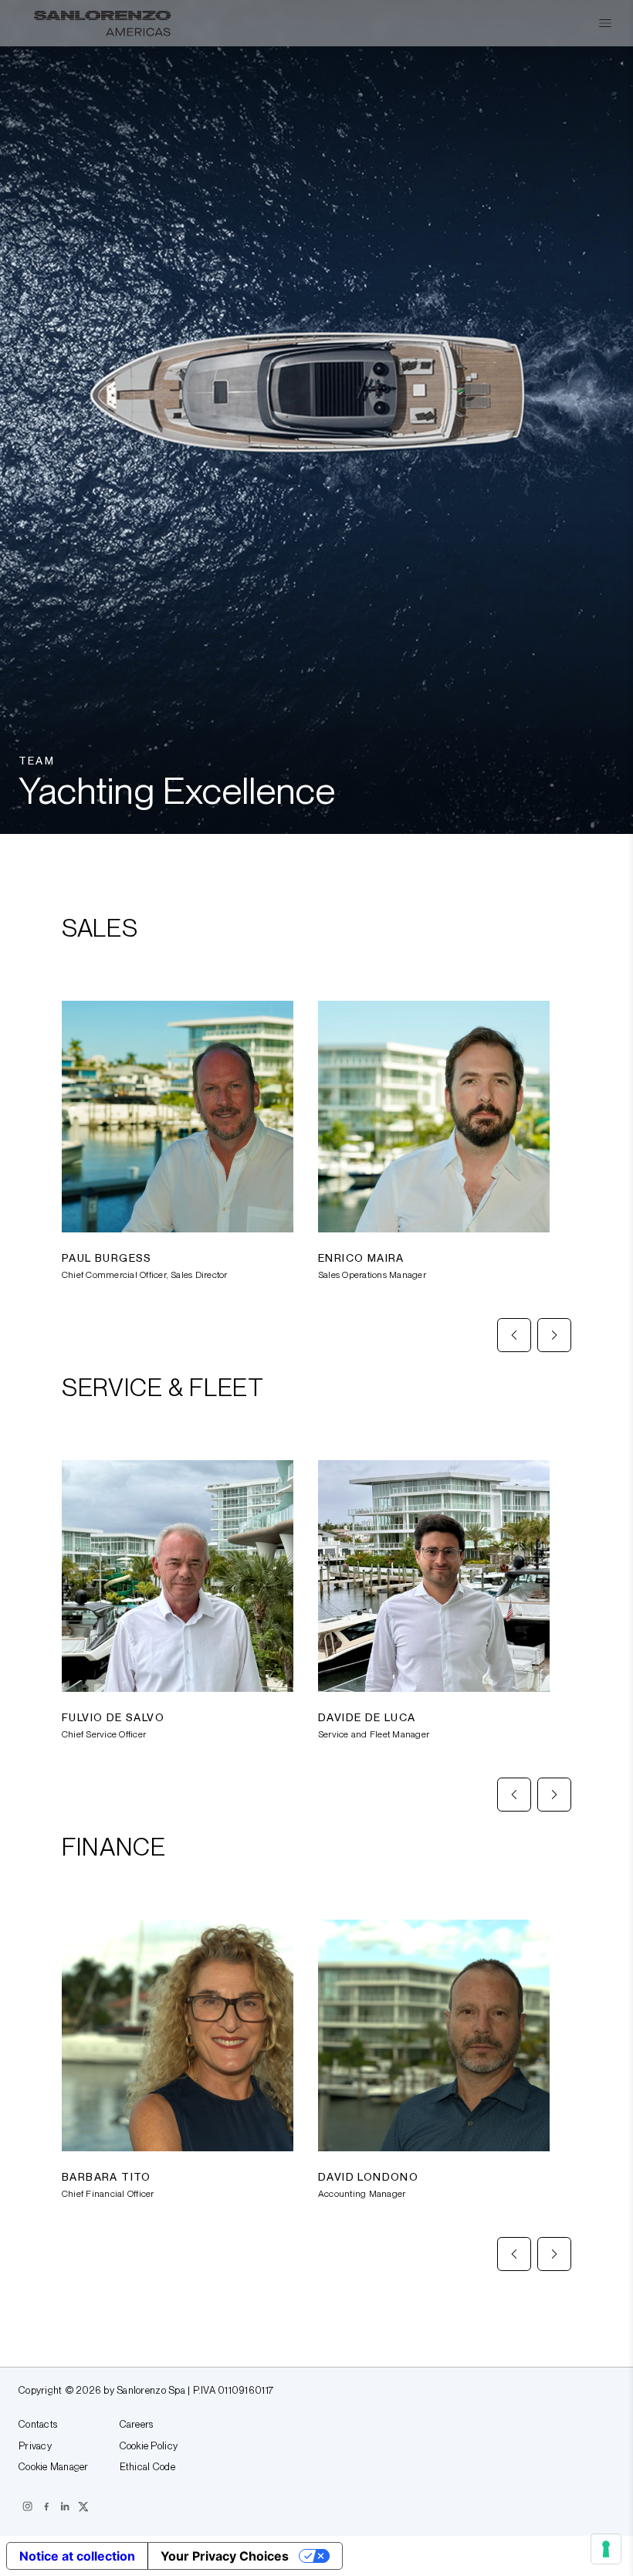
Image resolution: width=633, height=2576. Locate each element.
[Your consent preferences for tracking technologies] (606, 2549)
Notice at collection (77, 2556)
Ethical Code (147, 2467)
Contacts (38, 2425)
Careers (137, 2425)
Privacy (35, 2446)
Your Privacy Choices (225, 2556)
